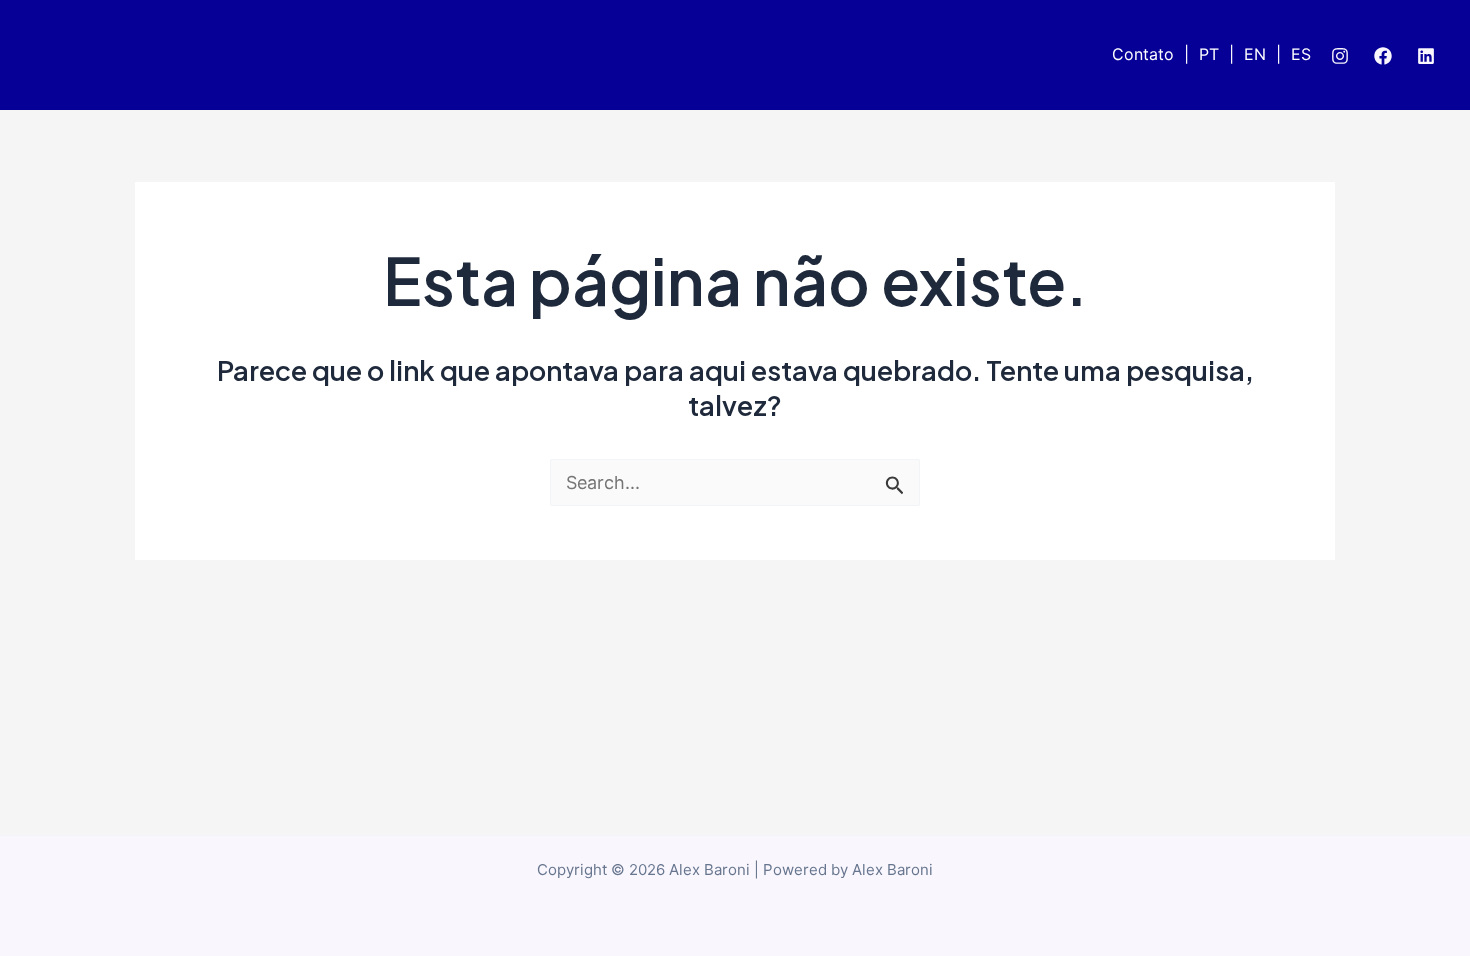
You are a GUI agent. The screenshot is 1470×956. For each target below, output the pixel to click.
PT (1209, 54)
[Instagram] (1340, 56)
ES (1301, 54)
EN (1255, 54)
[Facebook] (1383, 56)
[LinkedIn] (1426, 56)
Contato (1143, 54)
